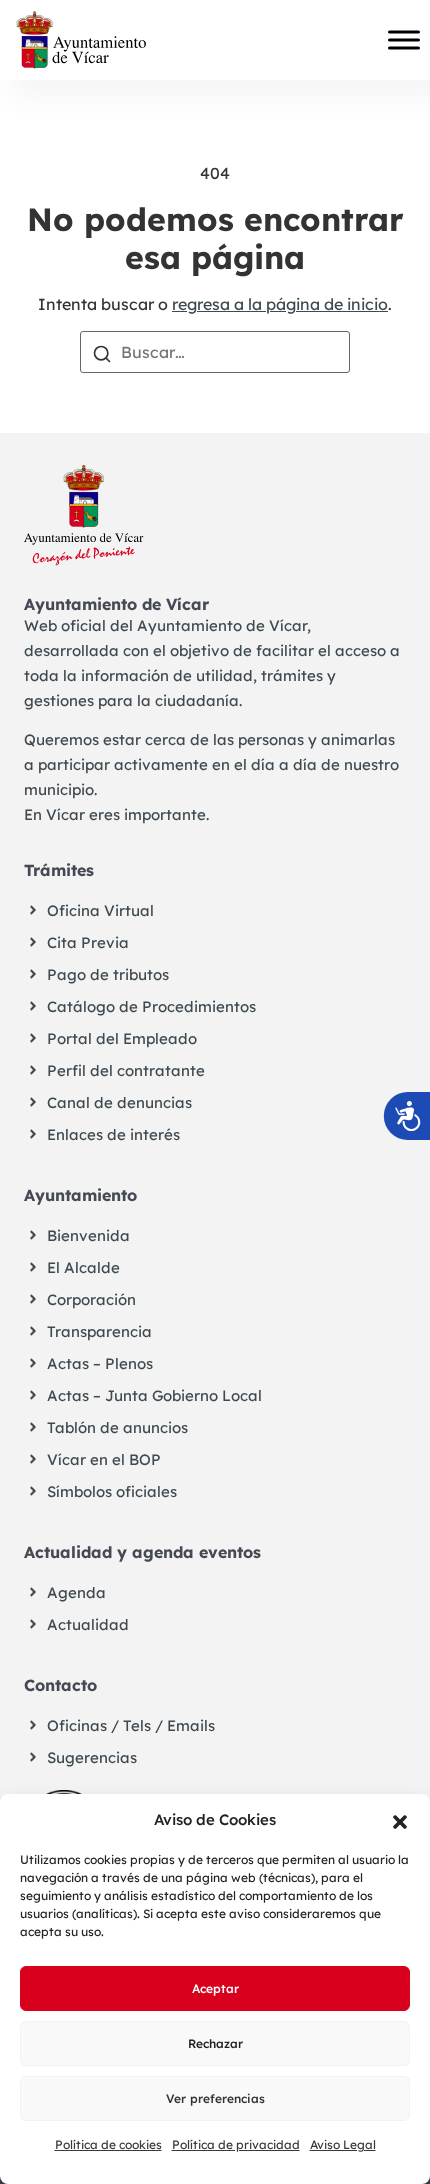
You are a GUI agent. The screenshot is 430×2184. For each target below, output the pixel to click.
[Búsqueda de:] (215, 352)
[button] (400, 1820)
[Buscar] (102, 352)
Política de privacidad (236, 2144)
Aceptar (215, 1988)
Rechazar (215, 2043)
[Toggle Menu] (404, 40)
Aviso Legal (343, 2144)
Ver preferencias (215, 2098)
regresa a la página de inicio (280, 304)
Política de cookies (108, 2144)
